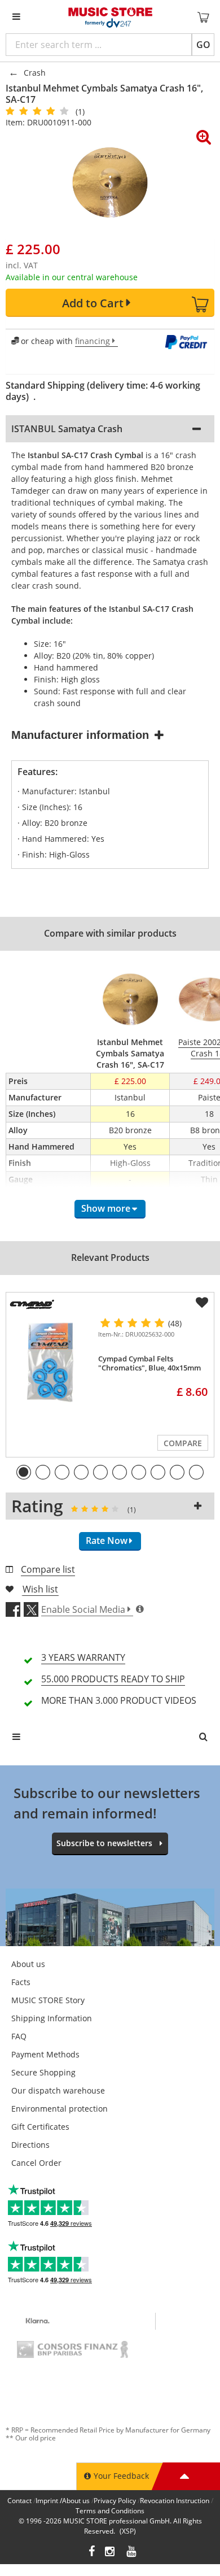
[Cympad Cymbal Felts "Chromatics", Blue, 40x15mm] (50, 1361)
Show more (106, 1208)
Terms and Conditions (110, 2511)
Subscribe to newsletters (104, 1843)
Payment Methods (45, 2054)
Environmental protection (60, 2109)
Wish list (40, 1589)
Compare (183, 1443)
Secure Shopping (43, 2072)
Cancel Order (36, 2163)
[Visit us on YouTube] (132, 2553)
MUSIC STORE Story (48, 2000)
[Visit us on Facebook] (92, 2553)
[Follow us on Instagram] (111, 2553)
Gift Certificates (40, 2127)
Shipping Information (52, 2018)
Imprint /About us (63, 2501)
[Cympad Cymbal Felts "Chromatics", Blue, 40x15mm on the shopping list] (202, 1303)
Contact (19, 2501)
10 (196, 1472)
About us (28, 1964)
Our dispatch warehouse (58, 2090)
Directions (30, 2145)
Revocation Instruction (175, 2501)
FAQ (19, 2036)
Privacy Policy (115, 2501)
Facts (21, 1982)
